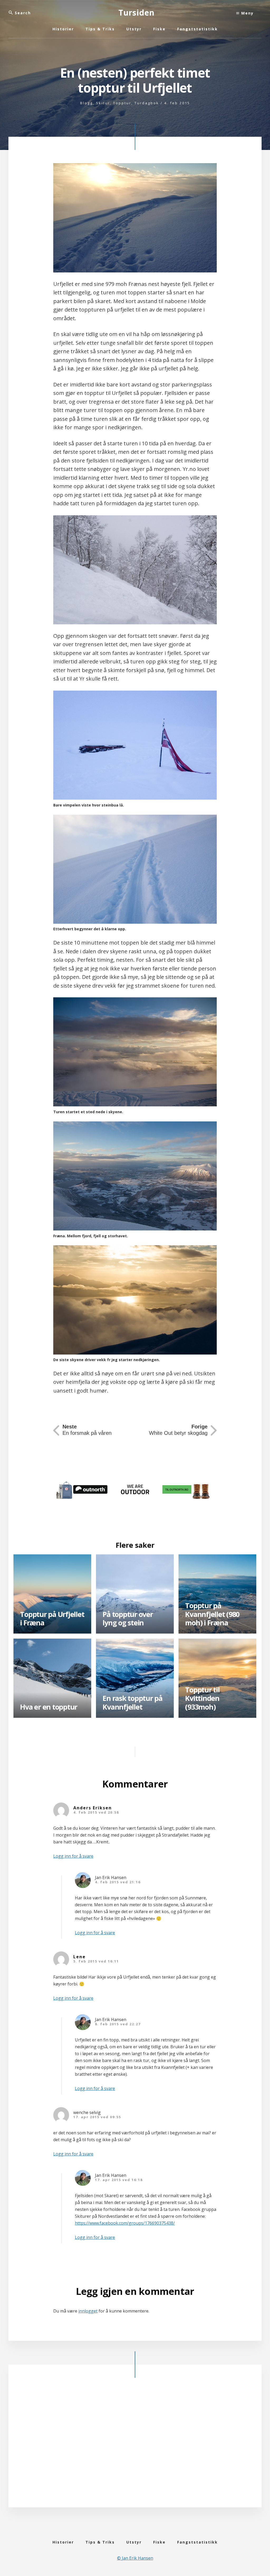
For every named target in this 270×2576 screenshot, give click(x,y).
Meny (247, 13)
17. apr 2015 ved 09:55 (97, 2117)
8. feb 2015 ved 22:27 (118, 2024)
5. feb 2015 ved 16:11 (96, 1961)
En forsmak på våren (87, 1430)
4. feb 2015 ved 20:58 (96, 1812)
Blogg (86, 103)
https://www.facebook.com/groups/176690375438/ (125, 2223)
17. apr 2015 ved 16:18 (119, 2180)
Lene (79, 1957)
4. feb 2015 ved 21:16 (118, 1882)
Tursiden (136, 13)
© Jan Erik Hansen (135, 2558)
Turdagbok (147, 103)
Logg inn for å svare (73, 1856)
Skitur (103, 103)
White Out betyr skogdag (178, 1430)
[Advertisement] (135, 2444)
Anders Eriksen (93, 1808)
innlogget (88, 2311)
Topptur (122, 103)
